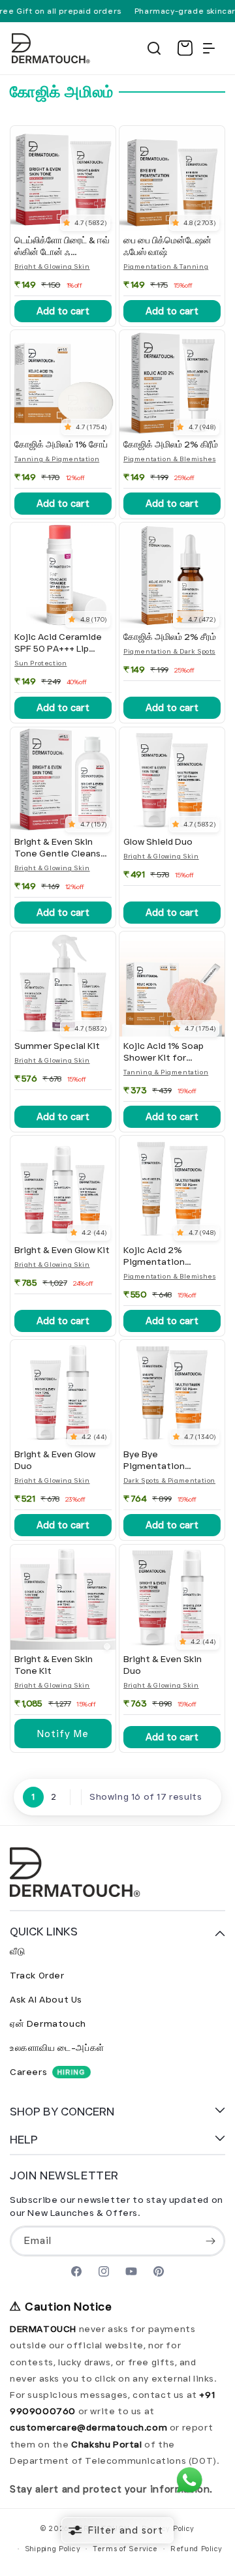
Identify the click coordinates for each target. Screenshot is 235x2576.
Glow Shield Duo (158, 842)
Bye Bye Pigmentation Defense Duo (154, 1461)
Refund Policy (196, 2549)
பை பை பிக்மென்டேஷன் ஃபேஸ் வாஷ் (167, 246)
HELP (24, 2140)
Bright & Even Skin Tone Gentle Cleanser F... (62, 848)
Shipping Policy (53, 2549)
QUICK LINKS (44, 1932)
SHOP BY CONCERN (62, 2112)
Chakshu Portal (108, 2444)
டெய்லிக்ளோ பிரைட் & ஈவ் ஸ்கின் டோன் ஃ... (62, 246)
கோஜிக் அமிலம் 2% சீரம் (170, 637)
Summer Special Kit (57, 1046)
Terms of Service (125, 2549)
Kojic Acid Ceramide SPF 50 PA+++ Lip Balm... (58, 643)
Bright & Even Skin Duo (163, 1665)
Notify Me (63, 1733)
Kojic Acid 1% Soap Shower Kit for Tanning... (164, 1052)
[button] (154, 48)
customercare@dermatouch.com (90, 2427)
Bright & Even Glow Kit (62, 1250)
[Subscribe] (210, 2241)
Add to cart (63, 311)
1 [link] (33, 1796)
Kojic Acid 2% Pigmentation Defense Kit (154, 1256)
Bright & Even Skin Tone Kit (54, 1665)
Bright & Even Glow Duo (55, 1460)
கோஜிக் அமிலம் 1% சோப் (61, 445)
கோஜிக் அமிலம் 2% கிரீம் (171, 445)
